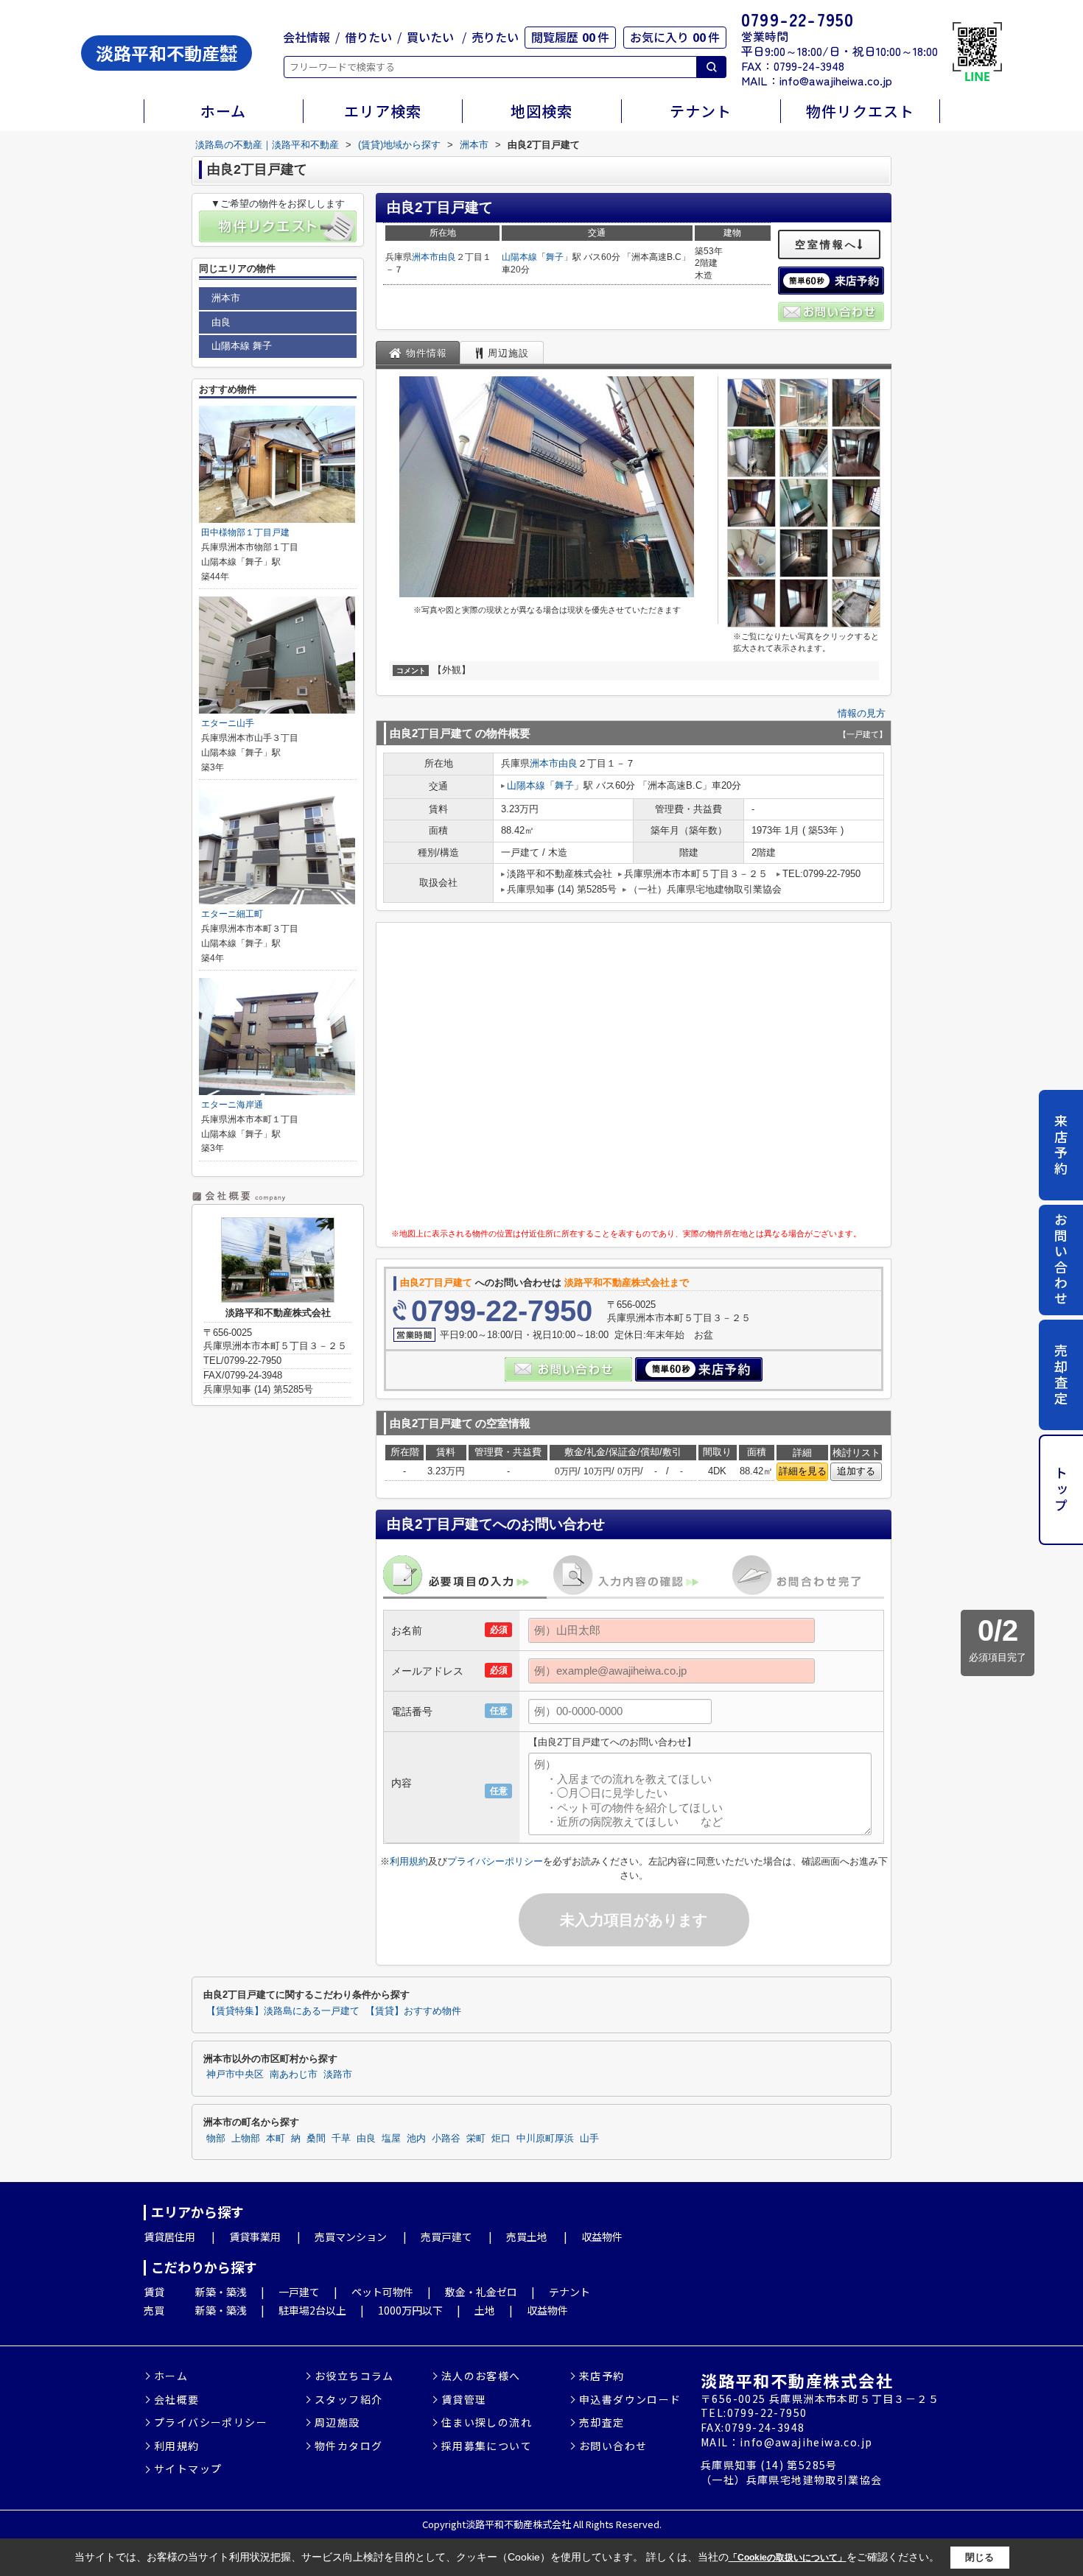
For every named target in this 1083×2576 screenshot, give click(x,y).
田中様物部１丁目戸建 (245, 532)
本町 (276, 2139)
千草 (341, 2139)
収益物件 (602, 2237)
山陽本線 (519, 257)
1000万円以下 (410, 2310)
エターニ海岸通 (232, 1105)
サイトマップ (188, 2469)
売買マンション (351, 2237)
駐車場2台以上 (312, 2310)
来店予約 (1061, 1145)
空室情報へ (826, 244)
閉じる (979, 2557)
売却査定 (1061, 1375)
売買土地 (527, 2237)
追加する (856, 1471)
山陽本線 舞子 (242, 346)
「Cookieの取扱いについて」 (788, 2558)
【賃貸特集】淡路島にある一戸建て (283, 2011)
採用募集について (487, 2446)
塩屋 (391, 2139)
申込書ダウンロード (630, 2400)
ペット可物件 (382, 2292)
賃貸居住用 (169, 2237)
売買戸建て (446, 2237)
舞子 (555, 257)
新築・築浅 (221, 2292)
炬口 (501, 2139)
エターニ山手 (228, 723)
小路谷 (446, 2139)
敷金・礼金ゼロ (481, 2292)
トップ (1061, 1490)
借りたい (368, 37)
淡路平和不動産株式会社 (797, 2380)
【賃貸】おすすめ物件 (413, 2011)
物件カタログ (348, 2446)
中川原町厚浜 (545, 2139)
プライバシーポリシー (495, 1861)
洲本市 (425, 257)
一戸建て (299, 2292)
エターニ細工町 (232, 914)
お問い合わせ (1061, 1260)
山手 (589, 2139)
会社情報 (306, 37)
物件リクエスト (860, 111)
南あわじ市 (294, 2074)
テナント (701, 111)
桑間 (316, 2139)
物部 (216, 2139)
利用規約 (409, 1861)
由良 (447, 257)
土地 (485, 2310)
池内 (416, 2139)
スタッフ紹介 (348, 2400)
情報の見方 (862, 713)
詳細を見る (803, 1471)
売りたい (495, 37)
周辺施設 (337, 2422)
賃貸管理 (464, 2400)
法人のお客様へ (481, 2376)
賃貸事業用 (255, 2237)
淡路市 (338, 2074)
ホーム (223, 111)
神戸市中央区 (235, 2074)
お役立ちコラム (354, 2376)
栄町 (476, 2139)
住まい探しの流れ (487, 2422)
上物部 (246, 2139)
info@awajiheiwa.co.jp (836, 80)
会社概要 (177, 2400)
